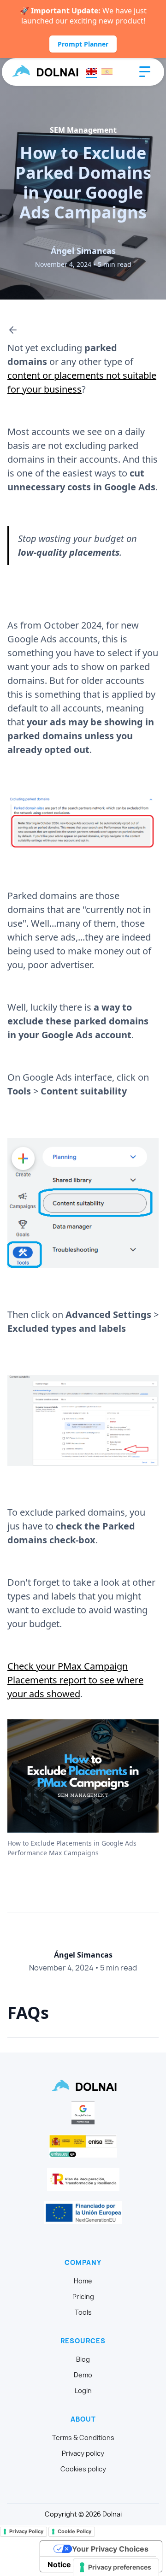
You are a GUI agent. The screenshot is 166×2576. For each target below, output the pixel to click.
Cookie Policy (74, 2531)
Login (83, 2391)
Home (83, 2281)
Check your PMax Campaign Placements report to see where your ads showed (75, 1680)
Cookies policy (83, 2469)
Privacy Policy (26, 2531)
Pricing (83, 2297)
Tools (83, 2312)
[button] (145, 72)
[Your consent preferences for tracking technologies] (116, 2567)
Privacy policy (83, 2453)
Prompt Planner (83, 44)
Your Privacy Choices (110, 2549)
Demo (83, 2375)
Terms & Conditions (83, 2438)
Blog (83, 2359)
